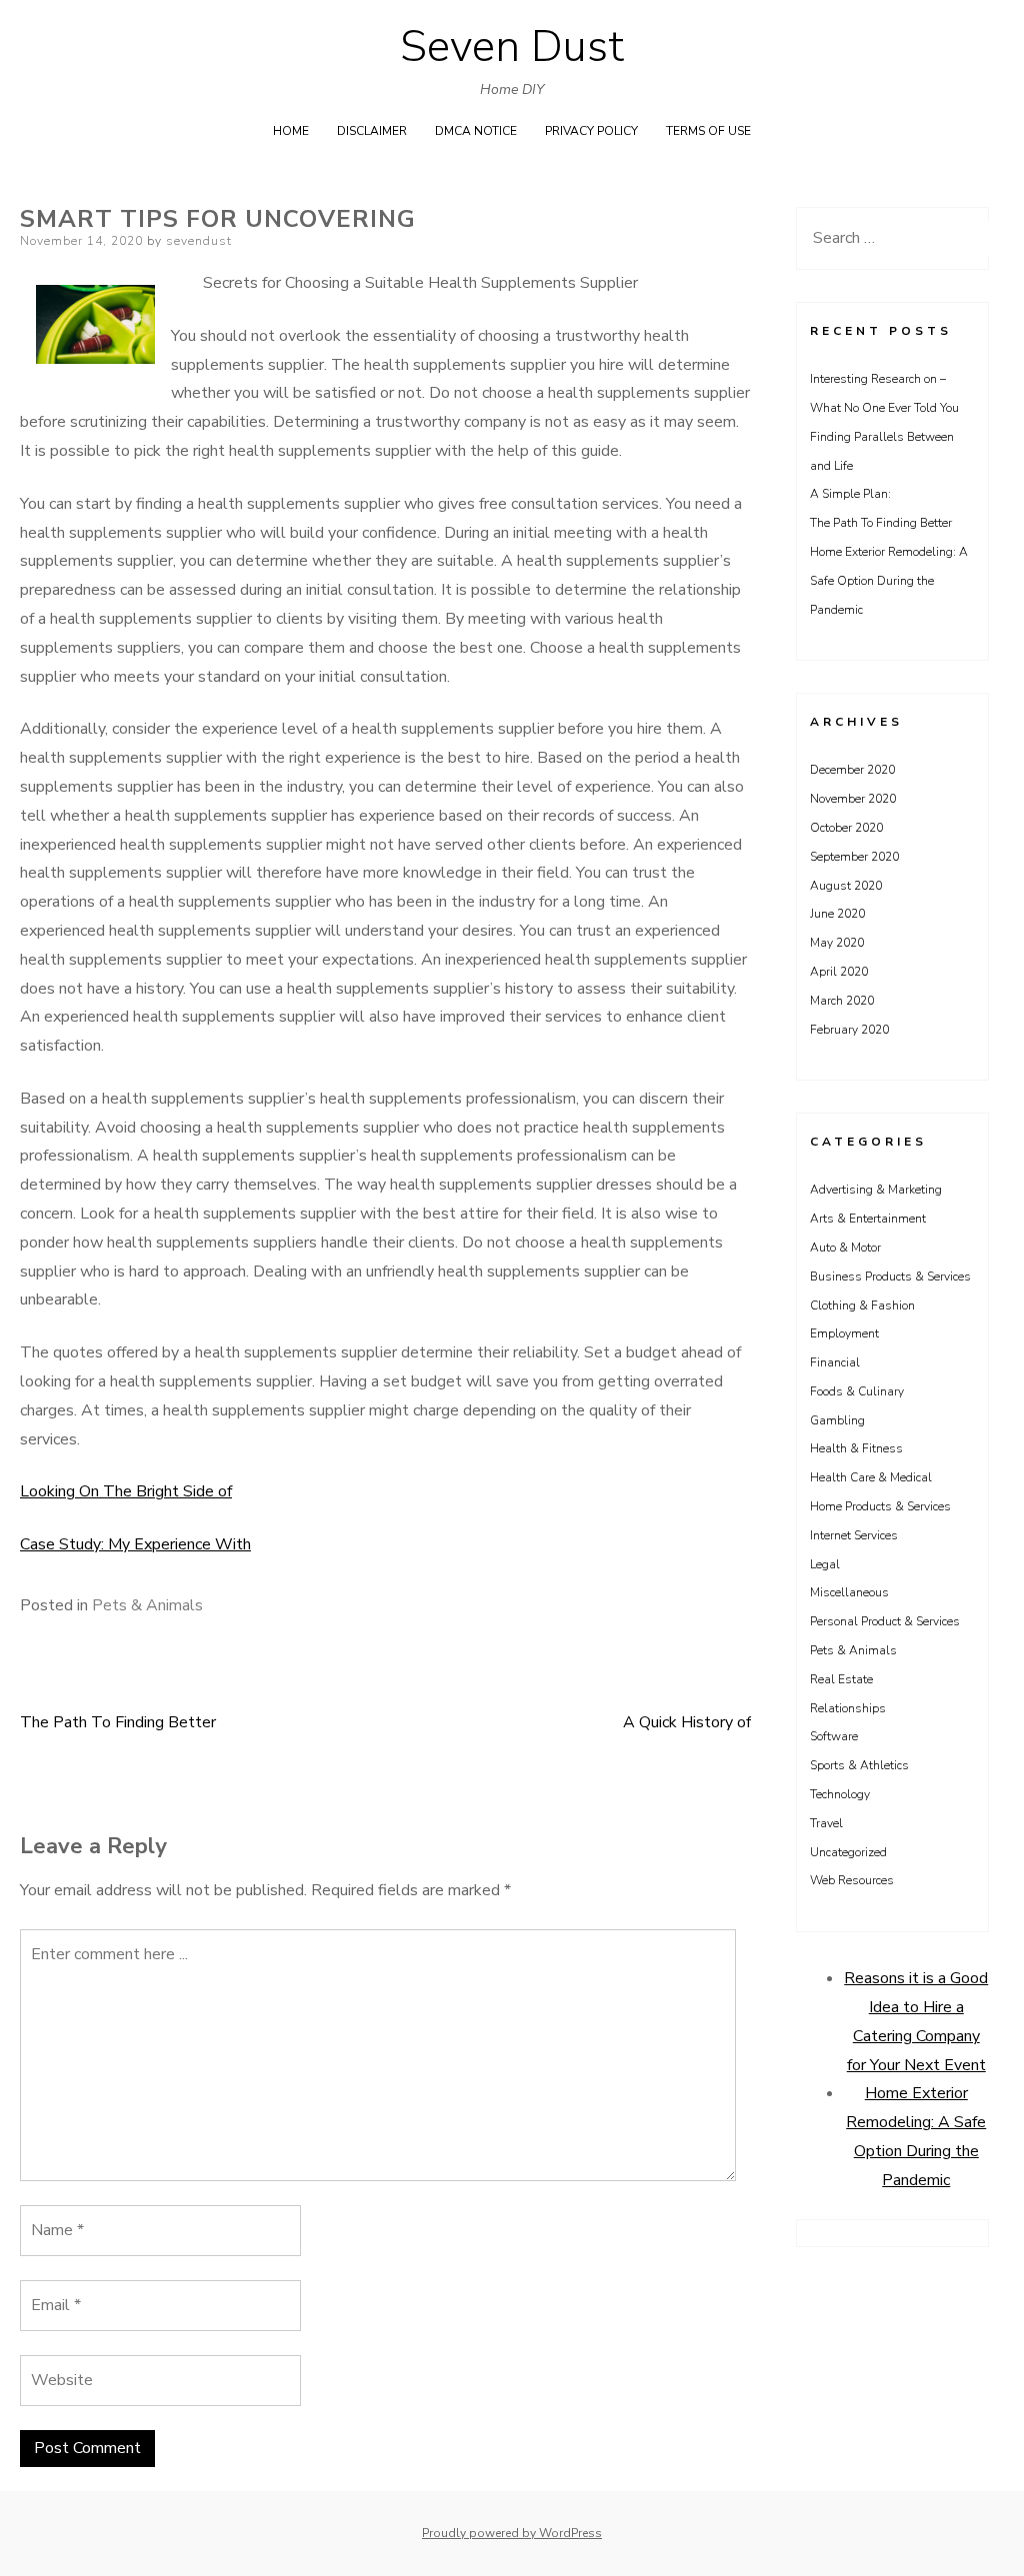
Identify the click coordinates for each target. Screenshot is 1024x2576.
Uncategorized (848, 1852)
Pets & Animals (147, 1605)
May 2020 (837, 943)
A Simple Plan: (850, 494)
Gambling (837, 1420)
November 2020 (853, 799)
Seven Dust (512, 47)
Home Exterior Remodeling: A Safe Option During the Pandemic (889, 581)
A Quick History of (687, 1722)
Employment (844, 1333)
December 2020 (852, 770)
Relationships (848, 1708)
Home (291, 131)
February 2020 (849, 1030)
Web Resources (852, 1880)
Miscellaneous (849, 1592)
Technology (840, 1794)
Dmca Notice (476, 131)
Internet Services (854, 1535)
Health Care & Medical (871, 1477)
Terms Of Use (708, 131)
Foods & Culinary (857, 1391)
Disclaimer (372, 131)
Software (834, 1736)
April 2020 (839, 972)
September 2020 (854, 857)
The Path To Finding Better (118, 1722)
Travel (826, 1823)
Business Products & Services (890, 1277)
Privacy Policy (591, 131)
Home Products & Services (880, 1506)
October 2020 (846, 828)
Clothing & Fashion (862, 1305)
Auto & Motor (845, 1248)
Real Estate (841, 1679)
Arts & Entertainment (868, 1219)
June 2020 (837, 914)
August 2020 (846, 886)
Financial (835, 1362)
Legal (825, 1564)
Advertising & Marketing (876, 1190)
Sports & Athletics (859, 1765)
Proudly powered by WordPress (512, 2533)
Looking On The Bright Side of (126, 1491)
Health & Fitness (856, 1448)
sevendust (199, 241)
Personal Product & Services (885, 1621)
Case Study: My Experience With (135, 1544)
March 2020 (842, 1001)
